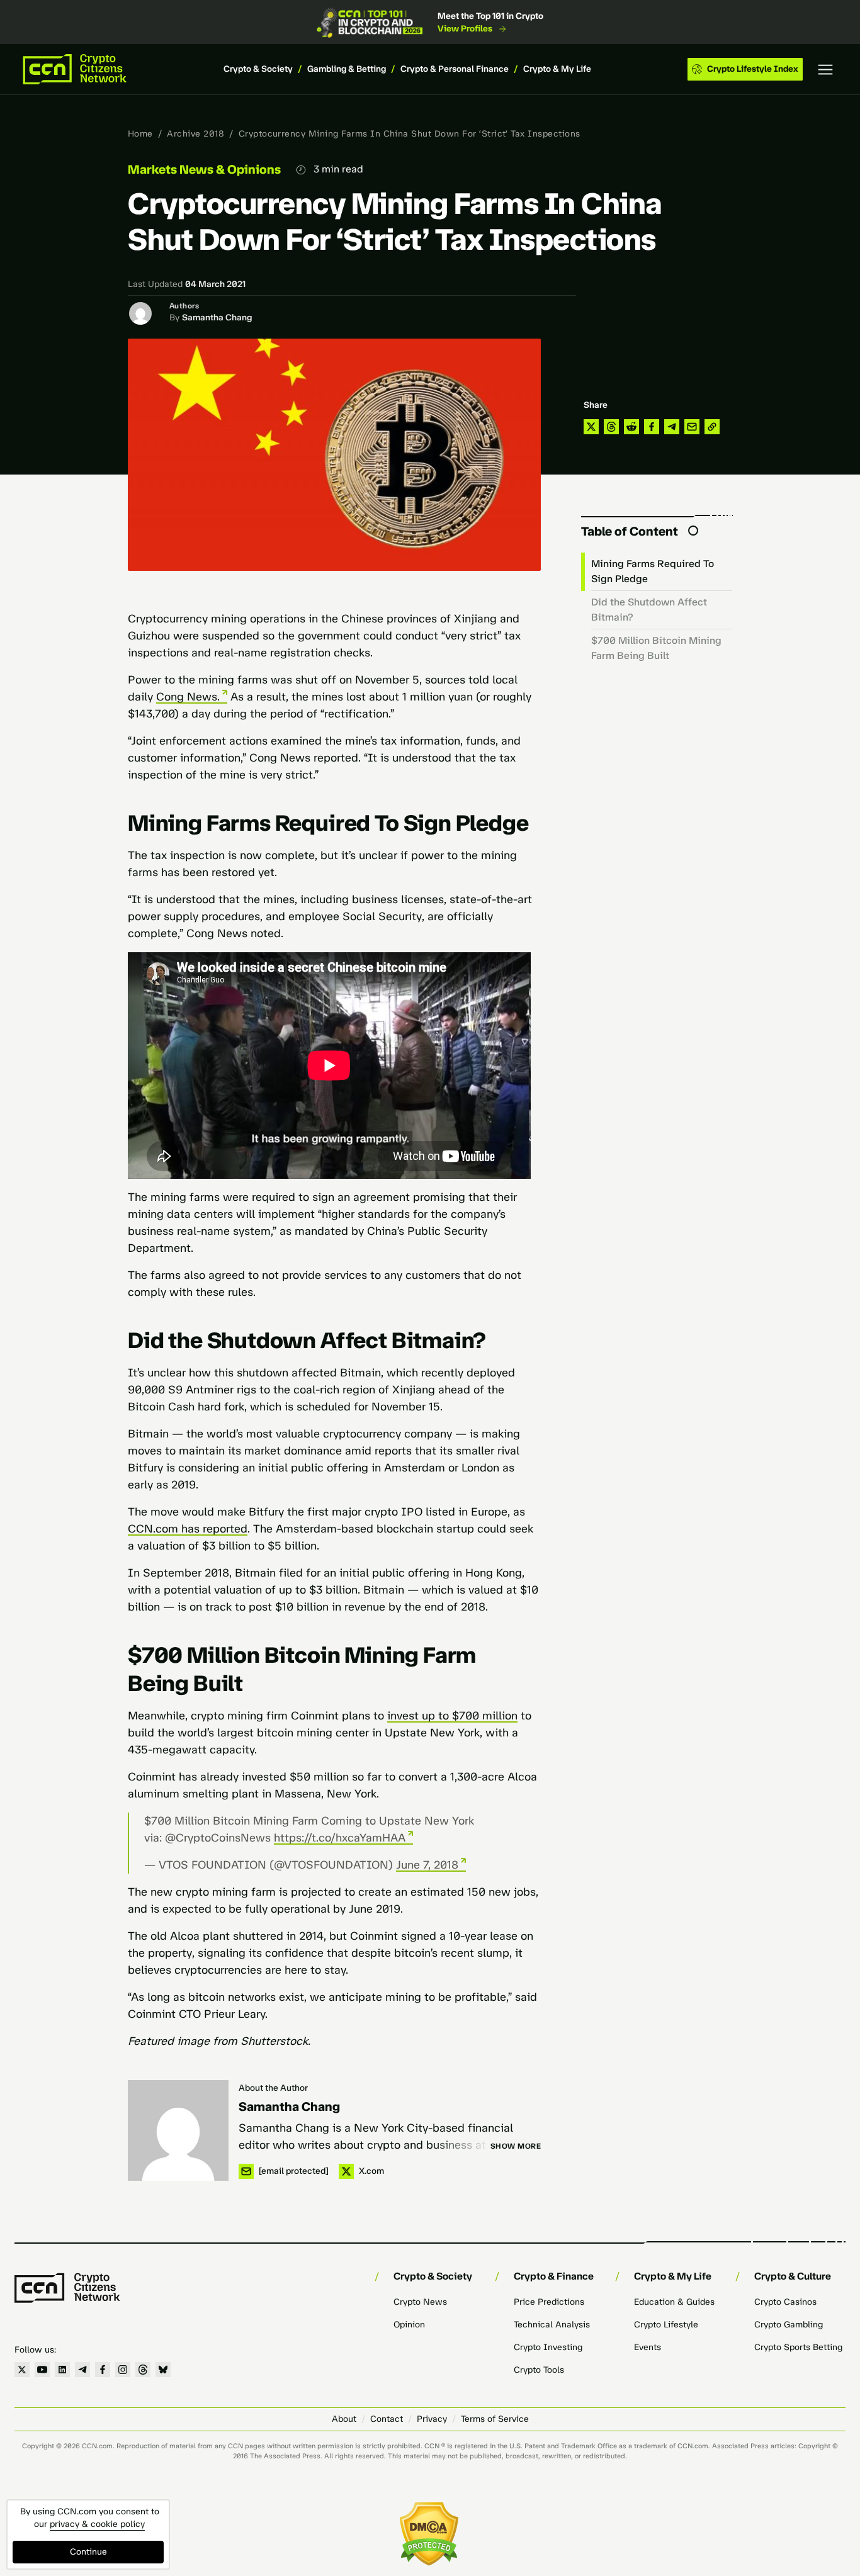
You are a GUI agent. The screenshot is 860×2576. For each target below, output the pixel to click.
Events (648, 2347)
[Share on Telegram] (672, 427)
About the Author (273, 2088)
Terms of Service (495, 2419)
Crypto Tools (539, 2370)
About (344, 2419)
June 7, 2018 (427, 1865)
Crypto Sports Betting (798, 2347)
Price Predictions (549, 2302)
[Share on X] (591, 427)
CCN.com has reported (188, 1529)
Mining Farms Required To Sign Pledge (653, 571)
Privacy (432, 2419)
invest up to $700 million (452, 1716)
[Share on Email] (692, 427)
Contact (387, 2419)
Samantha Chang (217, 318)
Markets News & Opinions (204, 169)
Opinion (409, 2325)
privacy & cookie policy (97, 2524)
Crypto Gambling (789, 2325)
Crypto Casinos (785, 2302)
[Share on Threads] (611, 427)
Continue (88, 2552)
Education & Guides (674, 2302)
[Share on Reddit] (631, 427)
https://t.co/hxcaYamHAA (340, 1838)
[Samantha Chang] (178, 2130)
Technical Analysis (552, 2325)
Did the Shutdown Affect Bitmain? (649, 610)
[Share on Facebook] (652, 427)
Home (140, 134)
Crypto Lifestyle (666, 2325)
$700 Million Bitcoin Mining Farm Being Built (656, 648)
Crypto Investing (548, 2347)
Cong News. (188, 697)
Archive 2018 (195, 134)
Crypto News (420, 2302)
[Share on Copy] (712, 427)
